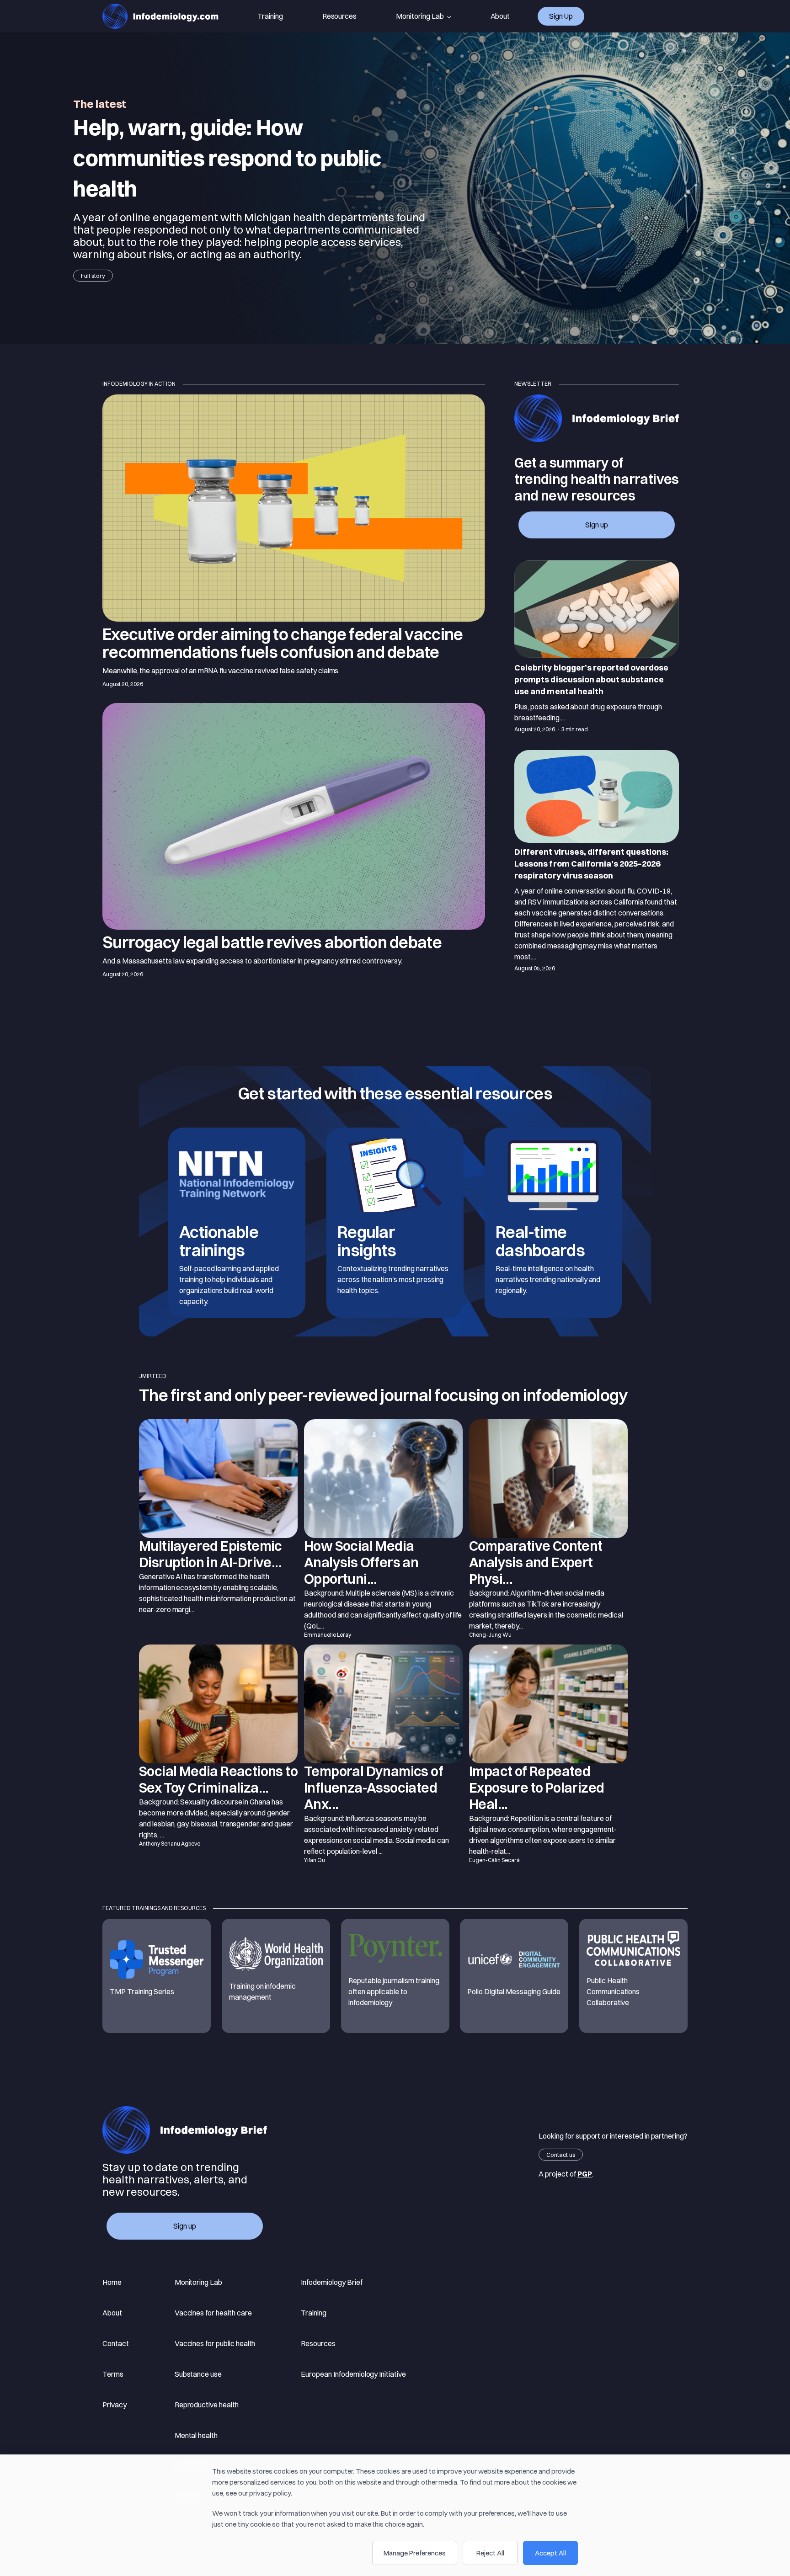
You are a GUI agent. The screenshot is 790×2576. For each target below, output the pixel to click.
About (500, 16)
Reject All (490, 2553)
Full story (93, 276)
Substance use (198, 2374)
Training (270, 16)
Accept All (550, 2553)
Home (112, 2282)
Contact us (561, 2155)
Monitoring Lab (420, 16)
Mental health (196, 2435)
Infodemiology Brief (331, 2282)
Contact (116, 2343)
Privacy (115, 2405)
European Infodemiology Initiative (353, 2374)
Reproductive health (207, 2405)
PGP (585, 2174)
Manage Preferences (415, 2553)
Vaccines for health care (213, 2313)
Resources (340, 16)
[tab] (597, 648)
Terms (113, 2374)
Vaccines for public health (215, 2343)
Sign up (561, 16)
